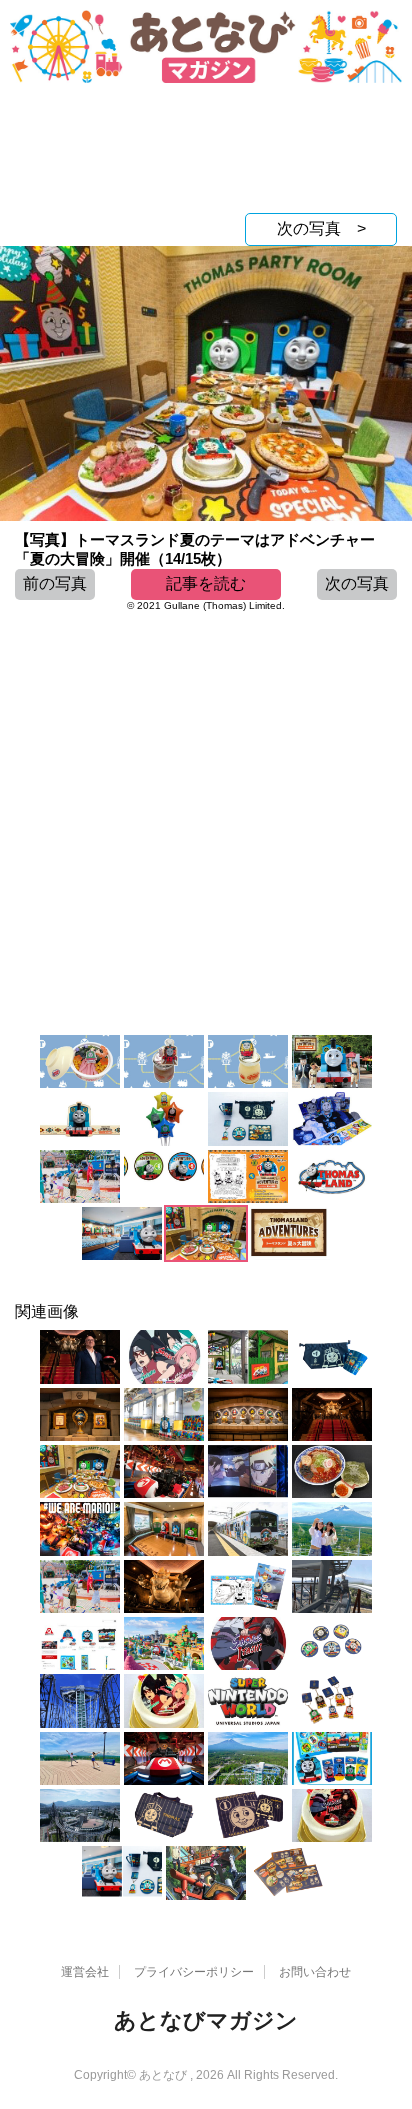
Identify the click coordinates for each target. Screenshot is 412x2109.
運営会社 (85, 1972)
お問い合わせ (315, 1972)
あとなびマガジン (206, 2020)
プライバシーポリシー (194, 1972)
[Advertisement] (206, 153)
